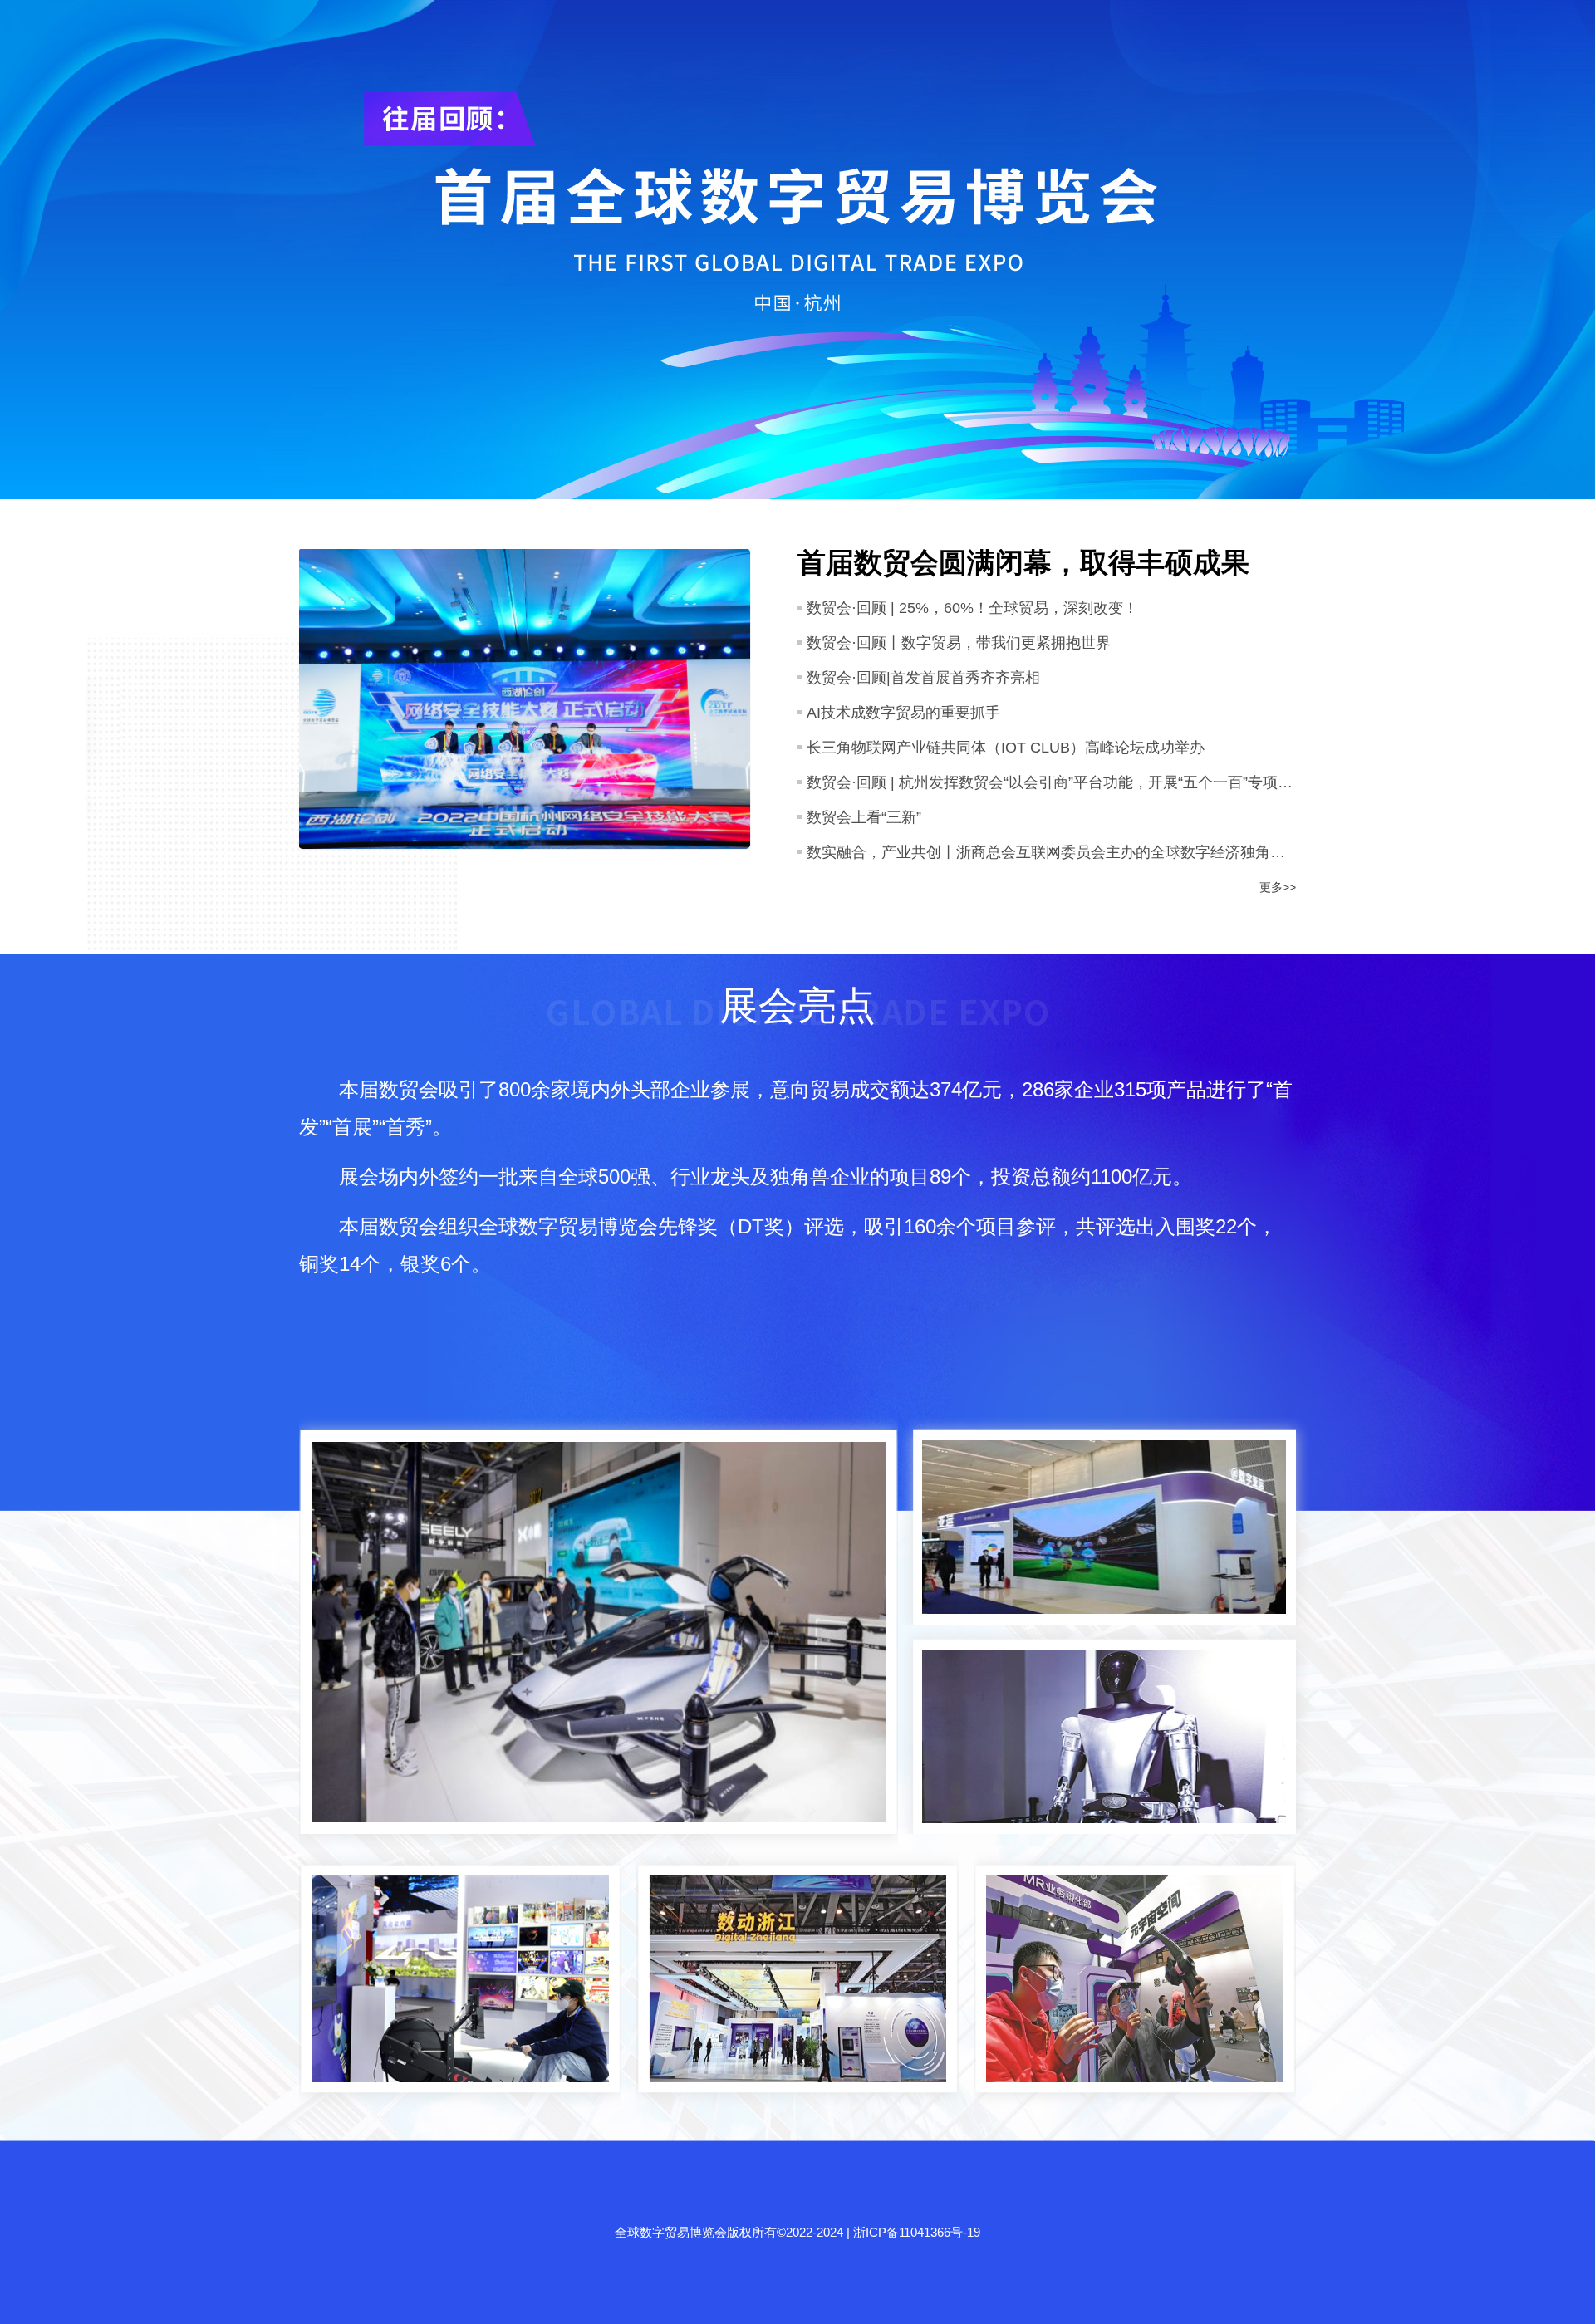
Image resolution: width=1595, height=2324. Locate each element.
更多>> (1278, 887)
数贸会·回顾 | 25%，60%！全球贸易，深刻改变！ (972, 608)
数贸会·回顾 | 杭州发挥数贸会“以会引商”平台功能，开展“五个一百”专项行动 (1051, 782)
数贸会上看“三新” (864, 817)
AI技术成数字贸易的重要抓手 (903, 713)
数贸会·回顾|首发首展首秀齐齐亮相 (923, 678)
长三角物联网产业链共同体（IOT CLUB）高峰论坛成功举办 (1006, 748)
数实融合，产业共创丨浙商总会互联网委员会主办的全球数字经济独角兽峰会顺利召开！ (1051, 852)
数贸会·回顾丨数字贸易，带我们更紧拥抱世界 (959, 643)
